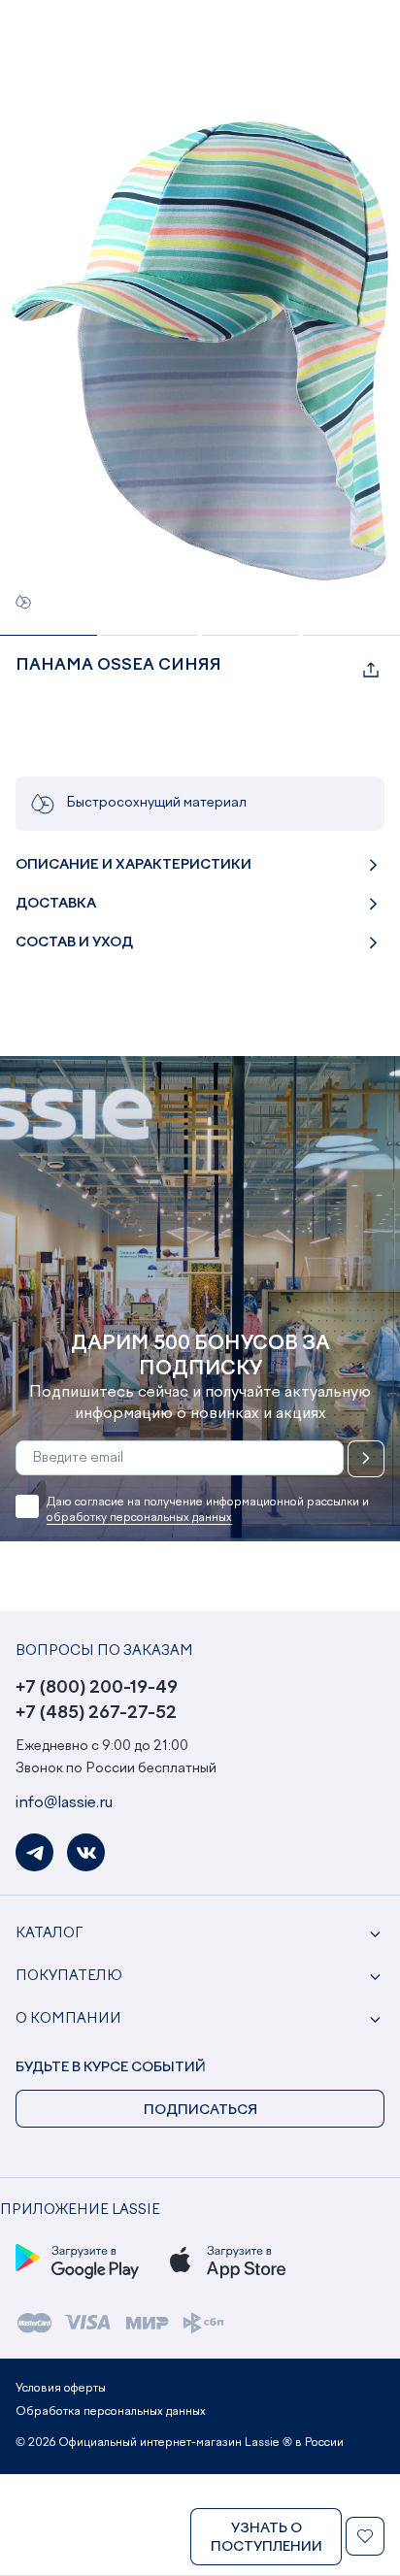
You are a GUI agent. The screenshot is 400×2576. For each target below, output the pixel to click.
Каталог (49, 1933)
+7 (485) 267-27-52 (96, 1713)
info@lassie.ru (64, 1803)
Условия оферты (61, 2389)
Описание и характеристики (133, 865)
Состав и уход (74, 942)
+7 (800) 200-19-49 (97, 1688)
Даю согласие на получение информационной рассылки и (208, 1510)
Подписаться (366, 1459)
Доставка (56, 904)
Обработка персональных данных (111, 2412)
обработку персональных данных (139, 1518)
